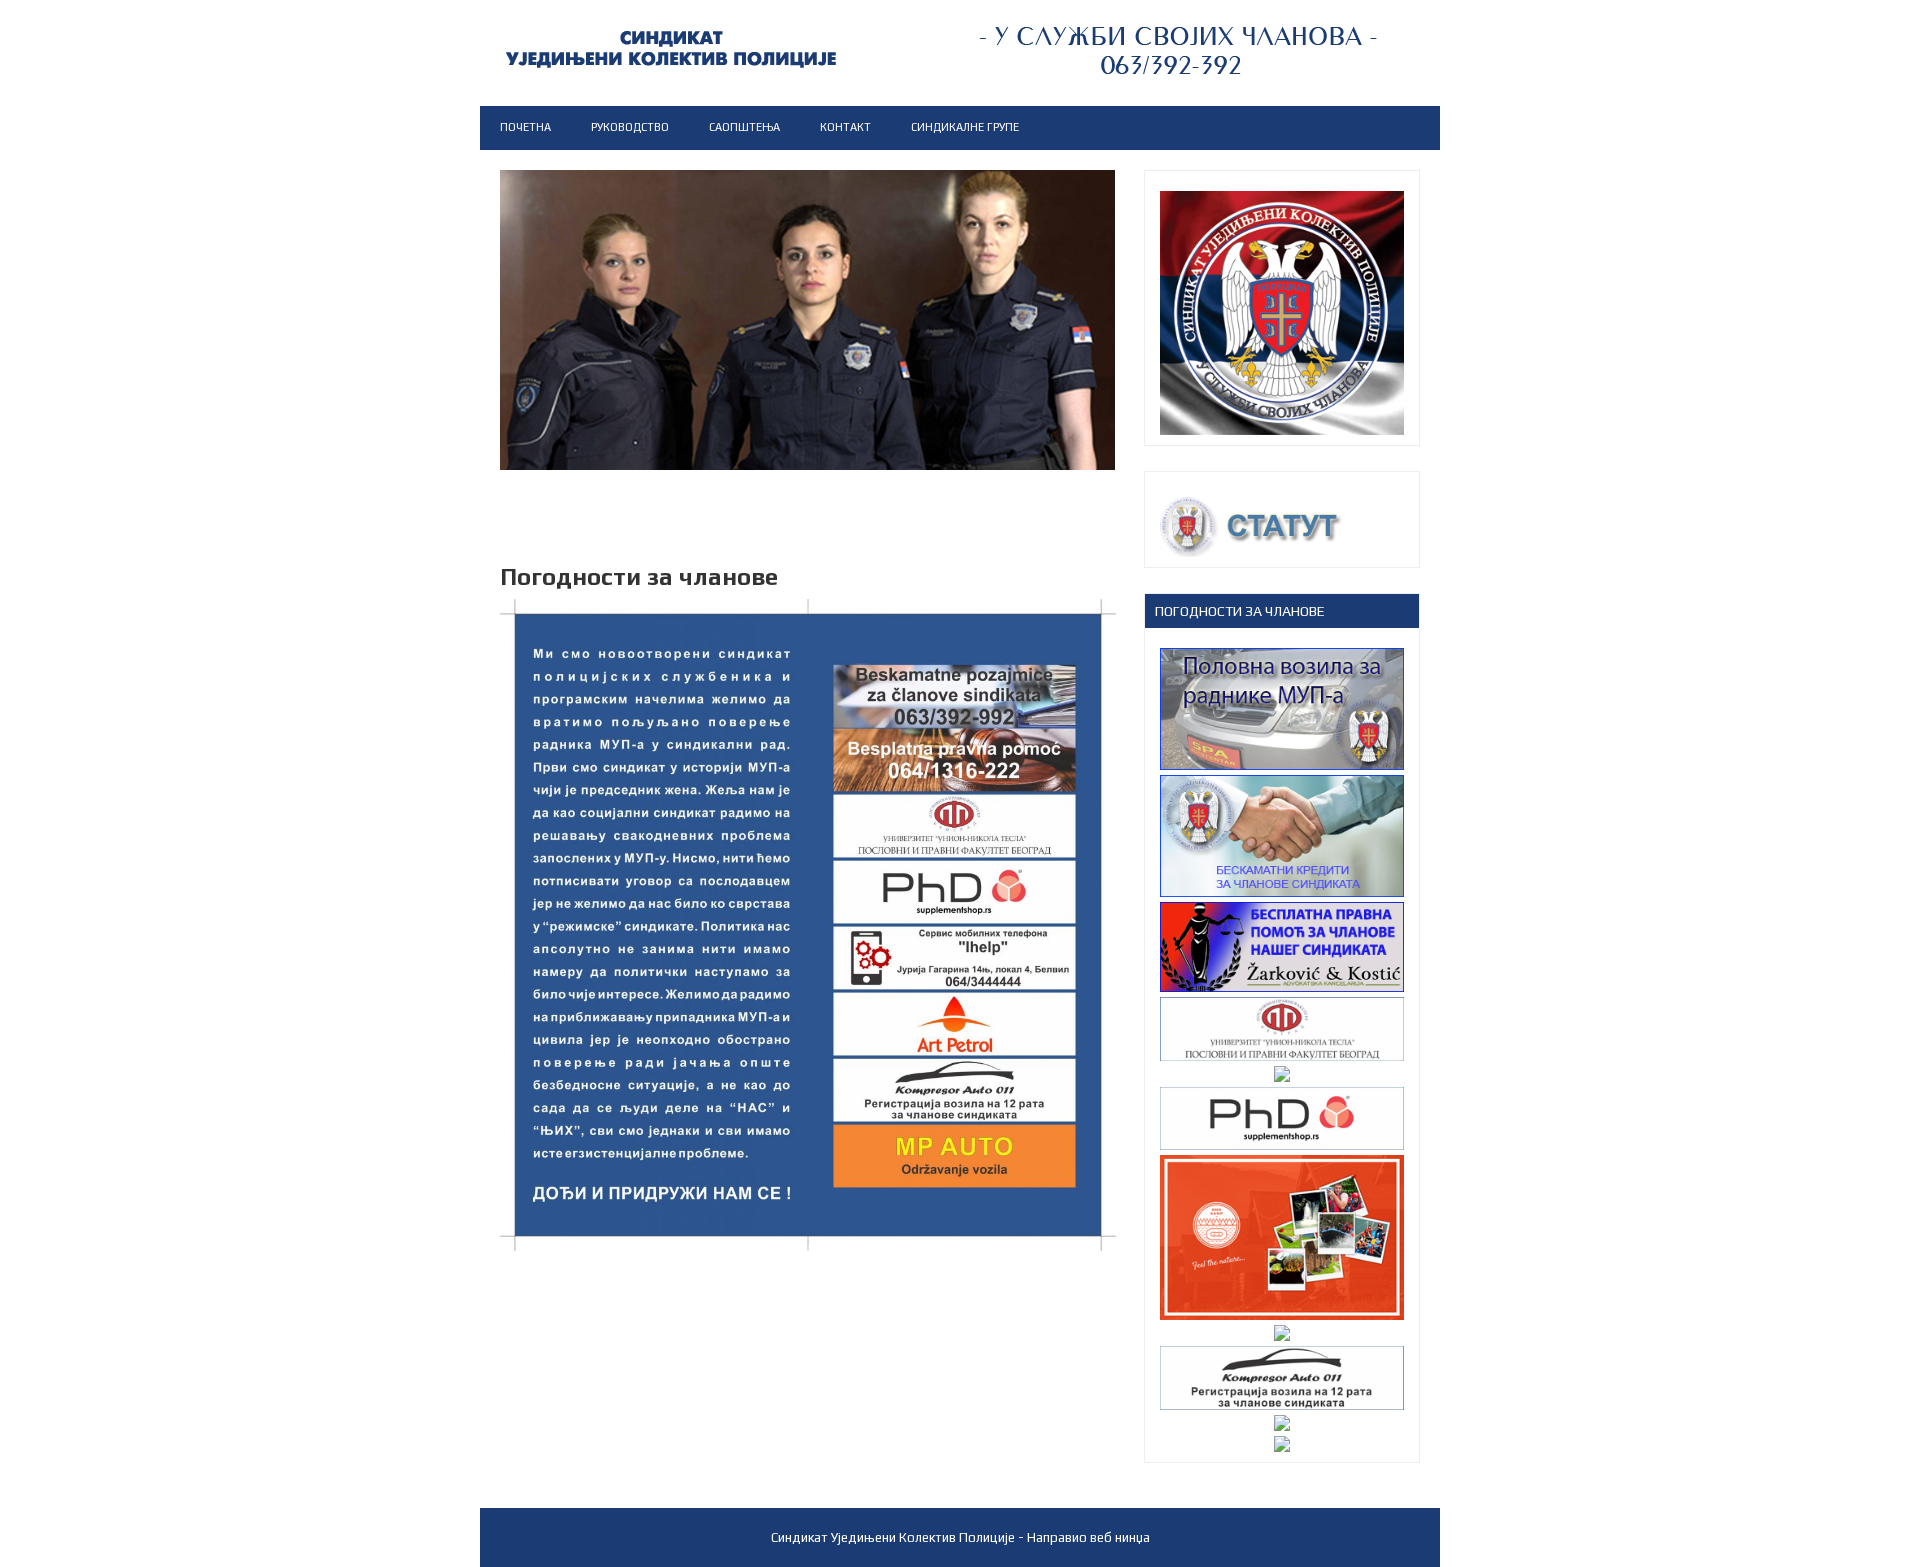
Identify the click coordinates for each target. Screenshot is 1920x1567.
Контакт (845, 127)
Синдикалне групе (965, 127)
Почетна (525, 127)
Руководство (630, 127)
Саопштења (744, 127)
